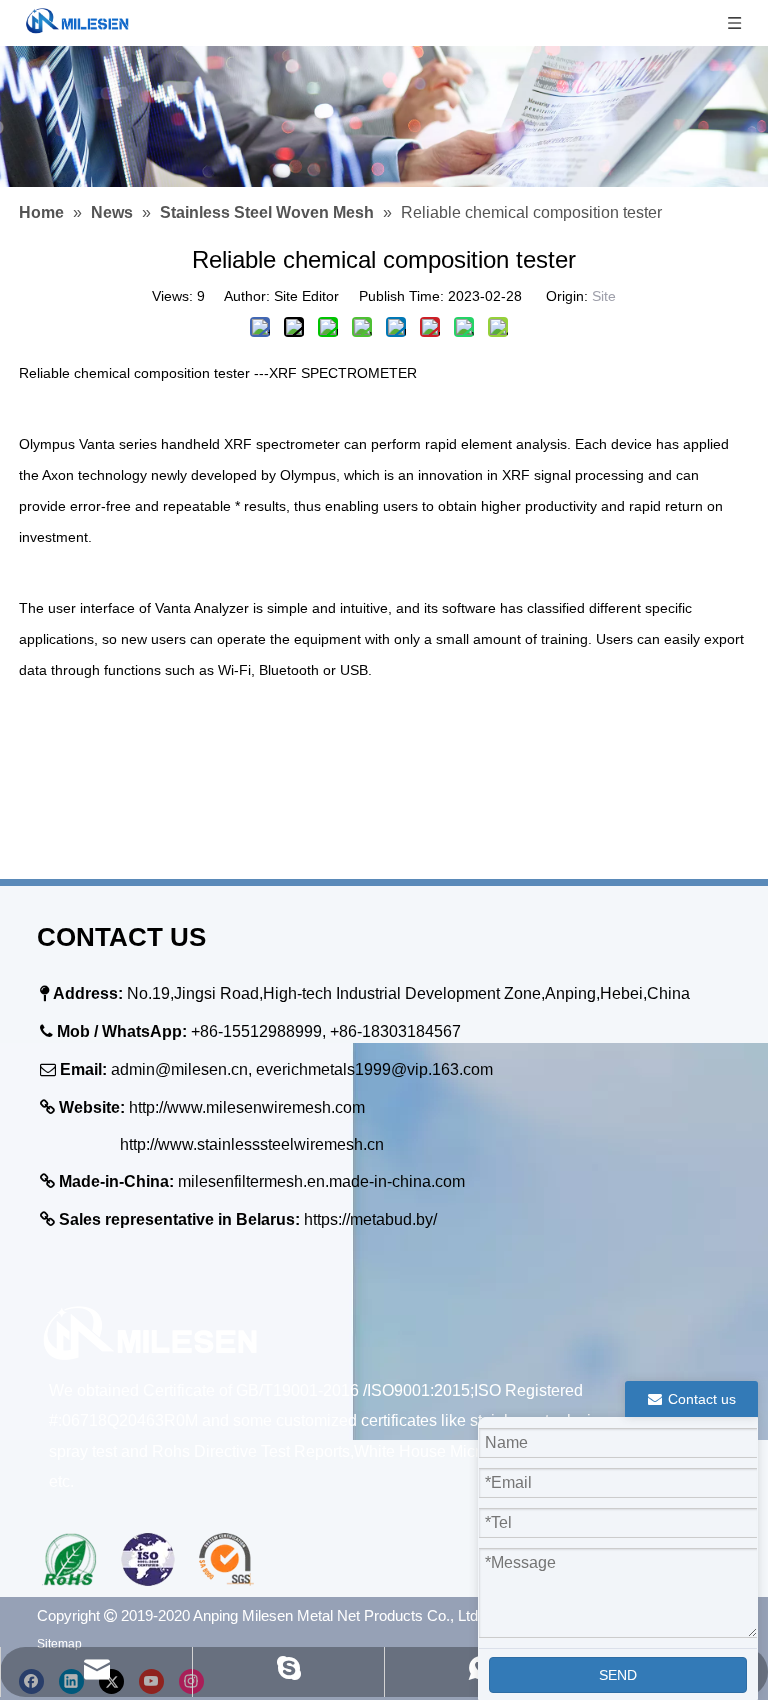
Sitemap (59, 1644)
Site (604, 296)
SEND (618, 1675)
